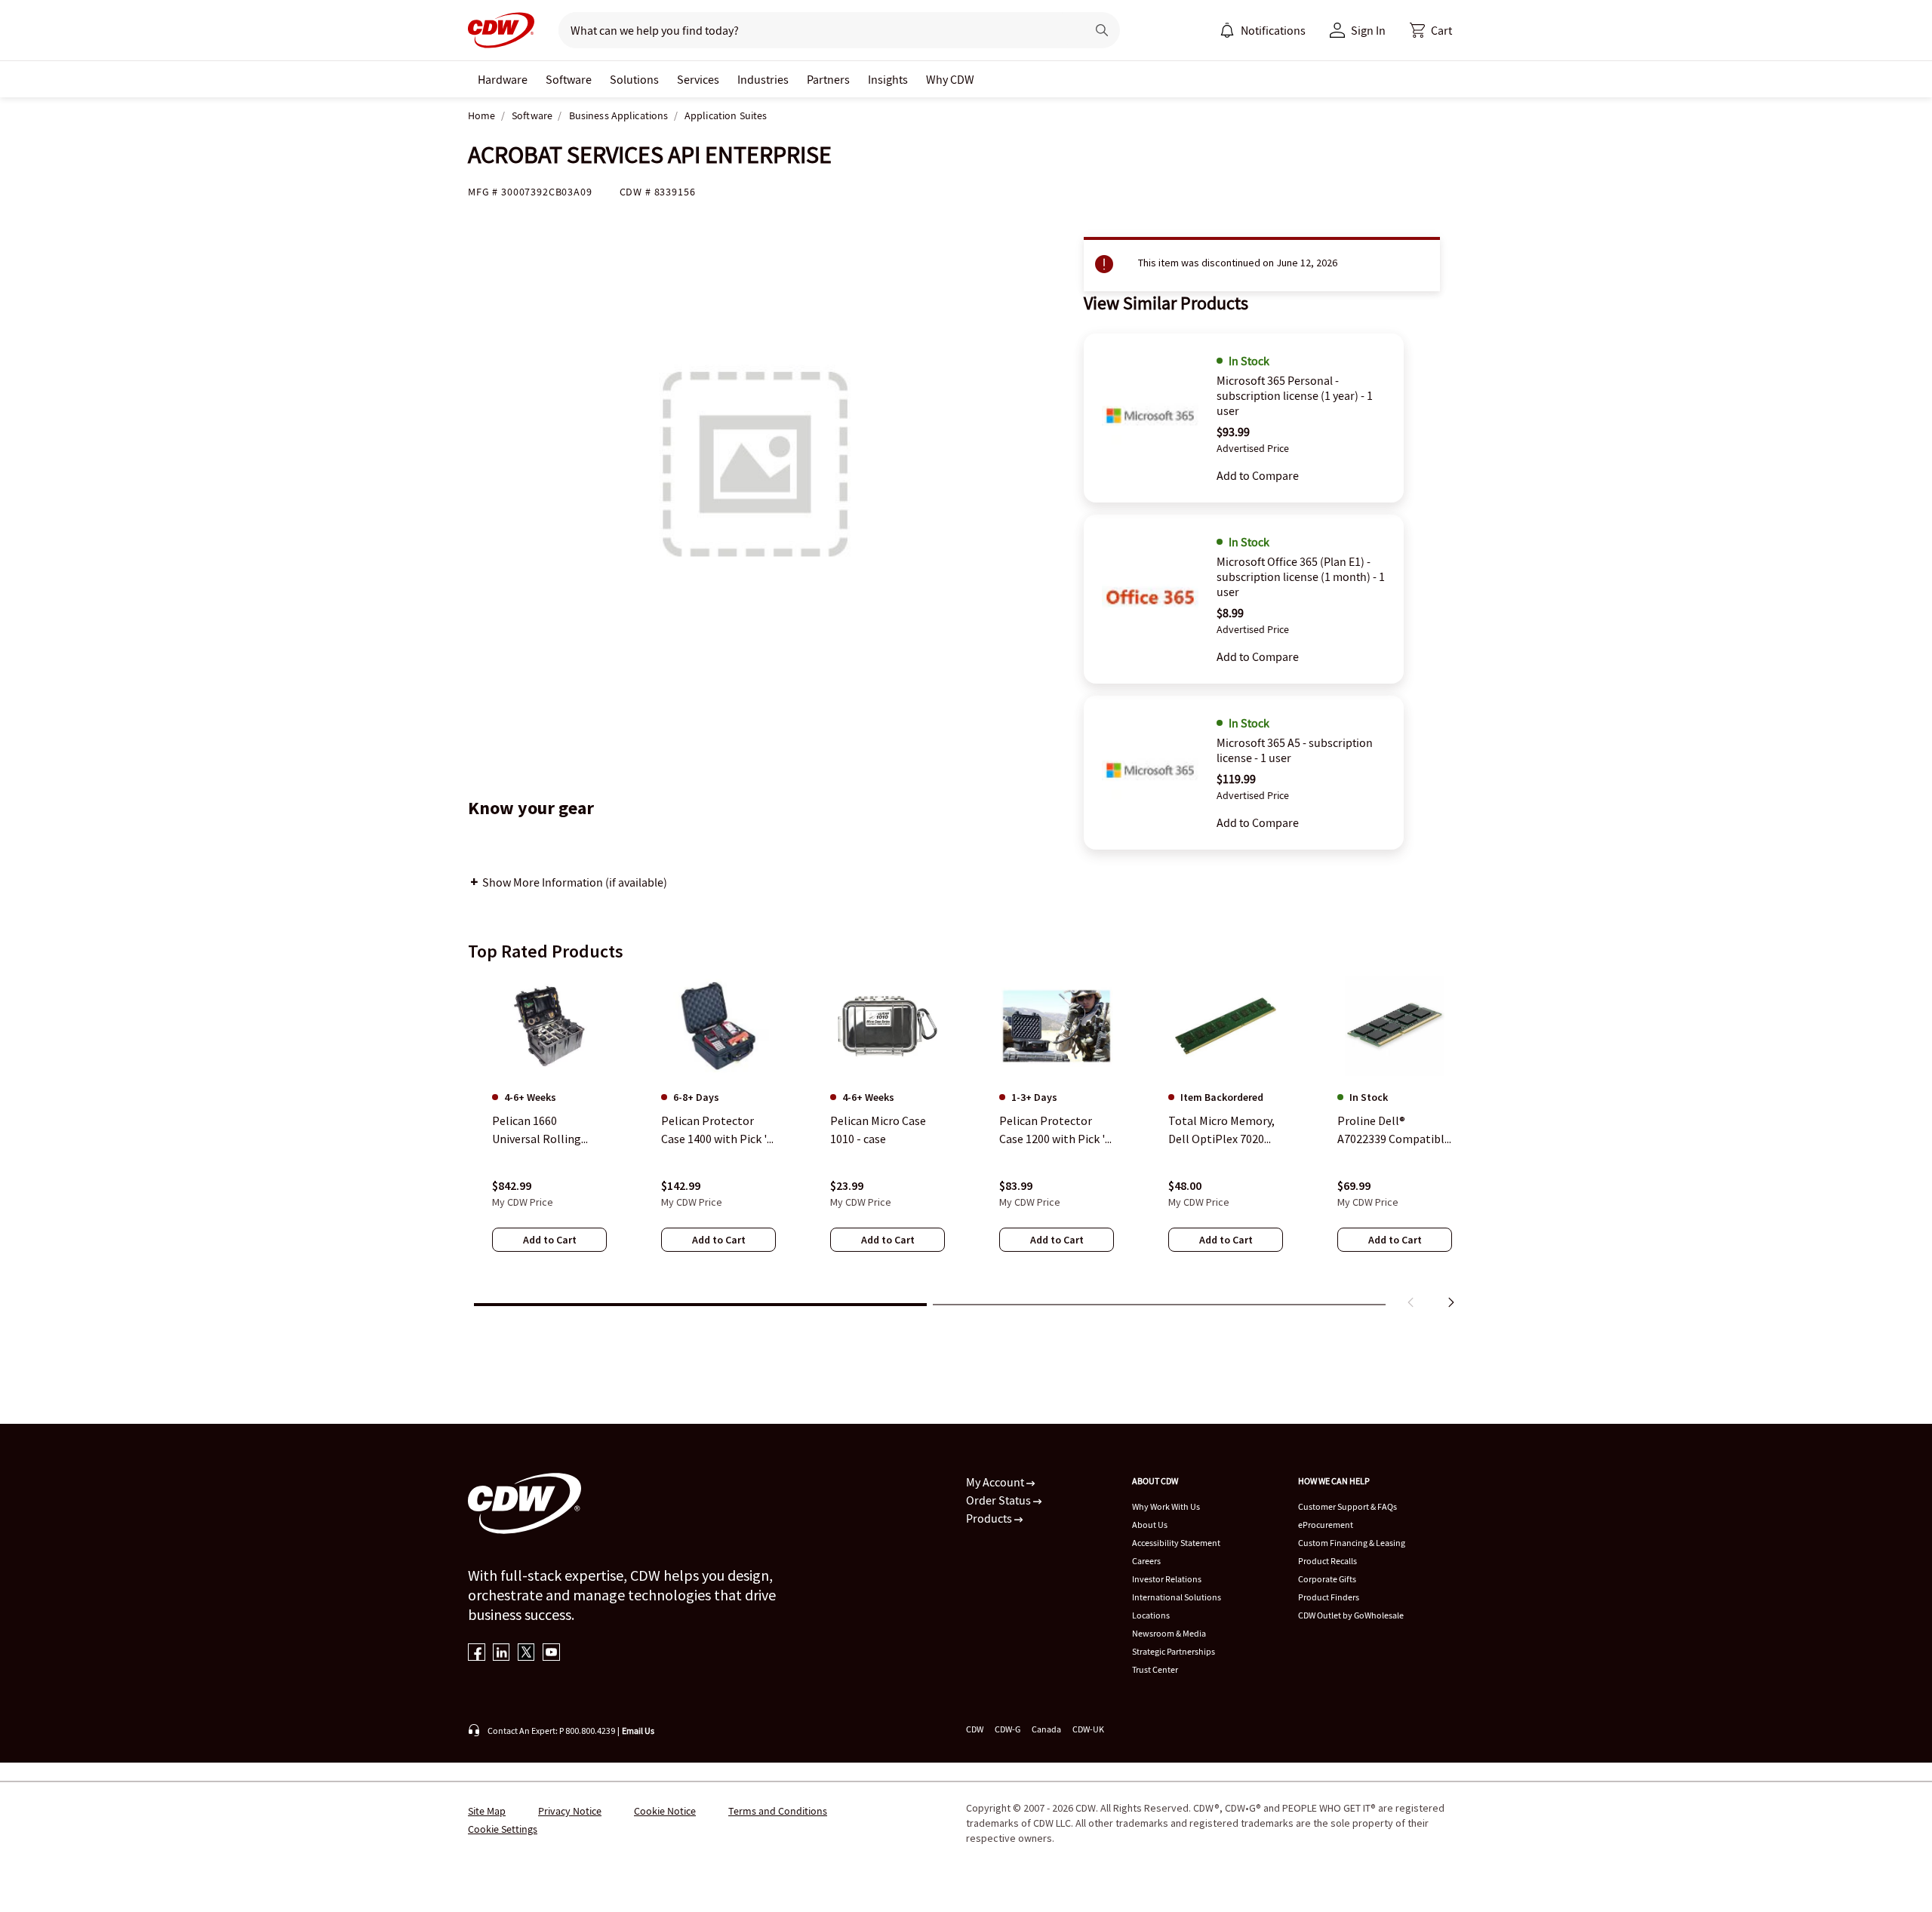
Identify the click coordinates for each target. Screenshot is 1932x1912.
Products (990, 1518)
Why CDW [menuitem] (950, 79)
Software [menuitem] (569, 79)
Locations (1151, 1615)
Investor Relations (1167, 1579)
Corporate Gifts (1327, 1579)
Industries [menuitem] (763, 79)
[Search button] (1102, 30)
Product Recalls (1327, 1561)
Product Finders (1329, 1597)
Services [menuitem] (698, 79)
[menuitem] (1227, 30)
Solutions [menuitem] (634, 79)
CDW (975, 1729)
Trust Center (1155, 1669)
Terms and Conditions (778, 1811)
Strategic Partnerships (1174, 1651)
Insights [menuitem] (888, 79)
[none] (503, 79)
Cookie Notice (665, 1811)
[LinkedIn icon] (501, 1654)
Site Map (487, 1811)
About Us (1150, 1525)
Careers (1146, 1561)
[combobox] (816, 30)
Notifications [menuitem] (1273, 30)
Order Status (1000, 1500)
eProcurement (1326, 1525)
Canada (1046, 1729)
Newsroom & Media (1169, 1633)
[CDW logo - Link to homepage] (501, 30)
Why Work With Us (1166, 1506)
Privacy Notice (570, 1811)
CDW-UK (1088, 1729)
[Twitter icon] (526, 1654)
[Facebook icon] (477, 1654)
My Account (996, 1482)
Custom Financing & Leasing (1352, 1543)
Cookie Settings (503, 1829)
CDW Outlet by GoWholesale (1351, 1615)
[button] (1431, 30)
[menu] (1263, 30)
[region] (966, 1145)
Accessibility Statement (1176, 1543)
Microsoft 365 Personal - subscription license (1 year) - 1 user (1295, 395)
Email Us (638, 1731)
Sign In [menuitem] (1368, 30)
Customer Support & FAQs (1347, 1506)
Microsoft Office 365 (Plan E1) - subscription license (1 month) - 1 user (1301, 576)
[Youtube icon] (551, 1654)
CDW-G (1008, 1729)
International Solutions (1177, 1597)
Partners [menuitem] (828, 79)
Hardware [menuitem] (503, 79)
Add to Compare (1258, 475)
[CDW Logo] (501, 30)
